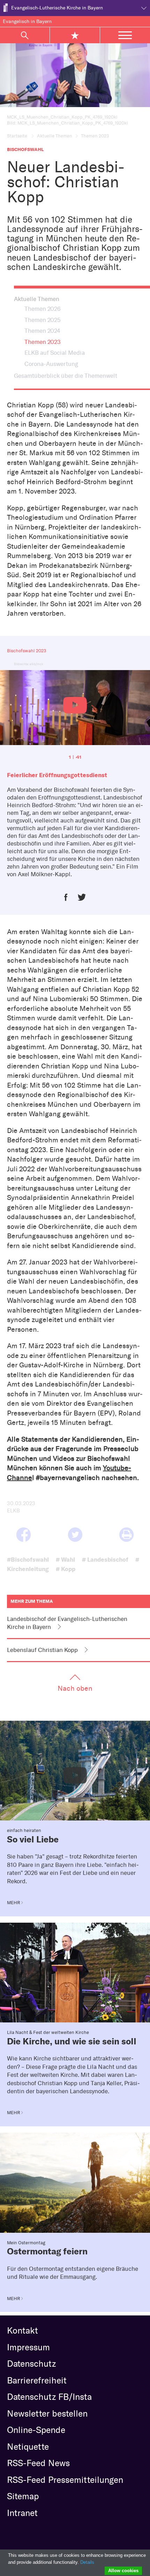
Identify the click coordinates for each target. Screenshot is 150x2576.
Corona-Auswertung (51, 364)
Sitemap (23, 2496)
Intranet (22, 2513)
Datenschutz (31, 2364)
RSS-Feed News (38, 2463)
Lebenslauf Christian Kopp (42, 1650)
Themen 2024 (42, 331)
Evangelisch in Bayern (27, 21)
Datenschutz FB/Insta (49, 2397)
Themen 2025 (43, 320)
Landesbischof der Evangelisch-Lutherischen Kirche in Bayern (67, 1623)
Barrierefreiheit (37, 2380)
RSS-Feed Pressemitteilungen (65, 2480)
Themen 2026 (43, 309)
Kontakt (22, 2330)
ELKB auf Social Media (55, 353)
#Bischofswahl (28, 1559)
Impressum (28, 2347)
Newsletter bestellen (47, 2413)
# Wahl (65, 1559)
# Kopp (66, 1569)
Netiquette (28, 2447)
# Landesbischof (105, 1559)
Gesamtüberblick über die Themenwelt (66, 376)
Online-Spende (36, 2430)
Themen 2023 (43, 342)
